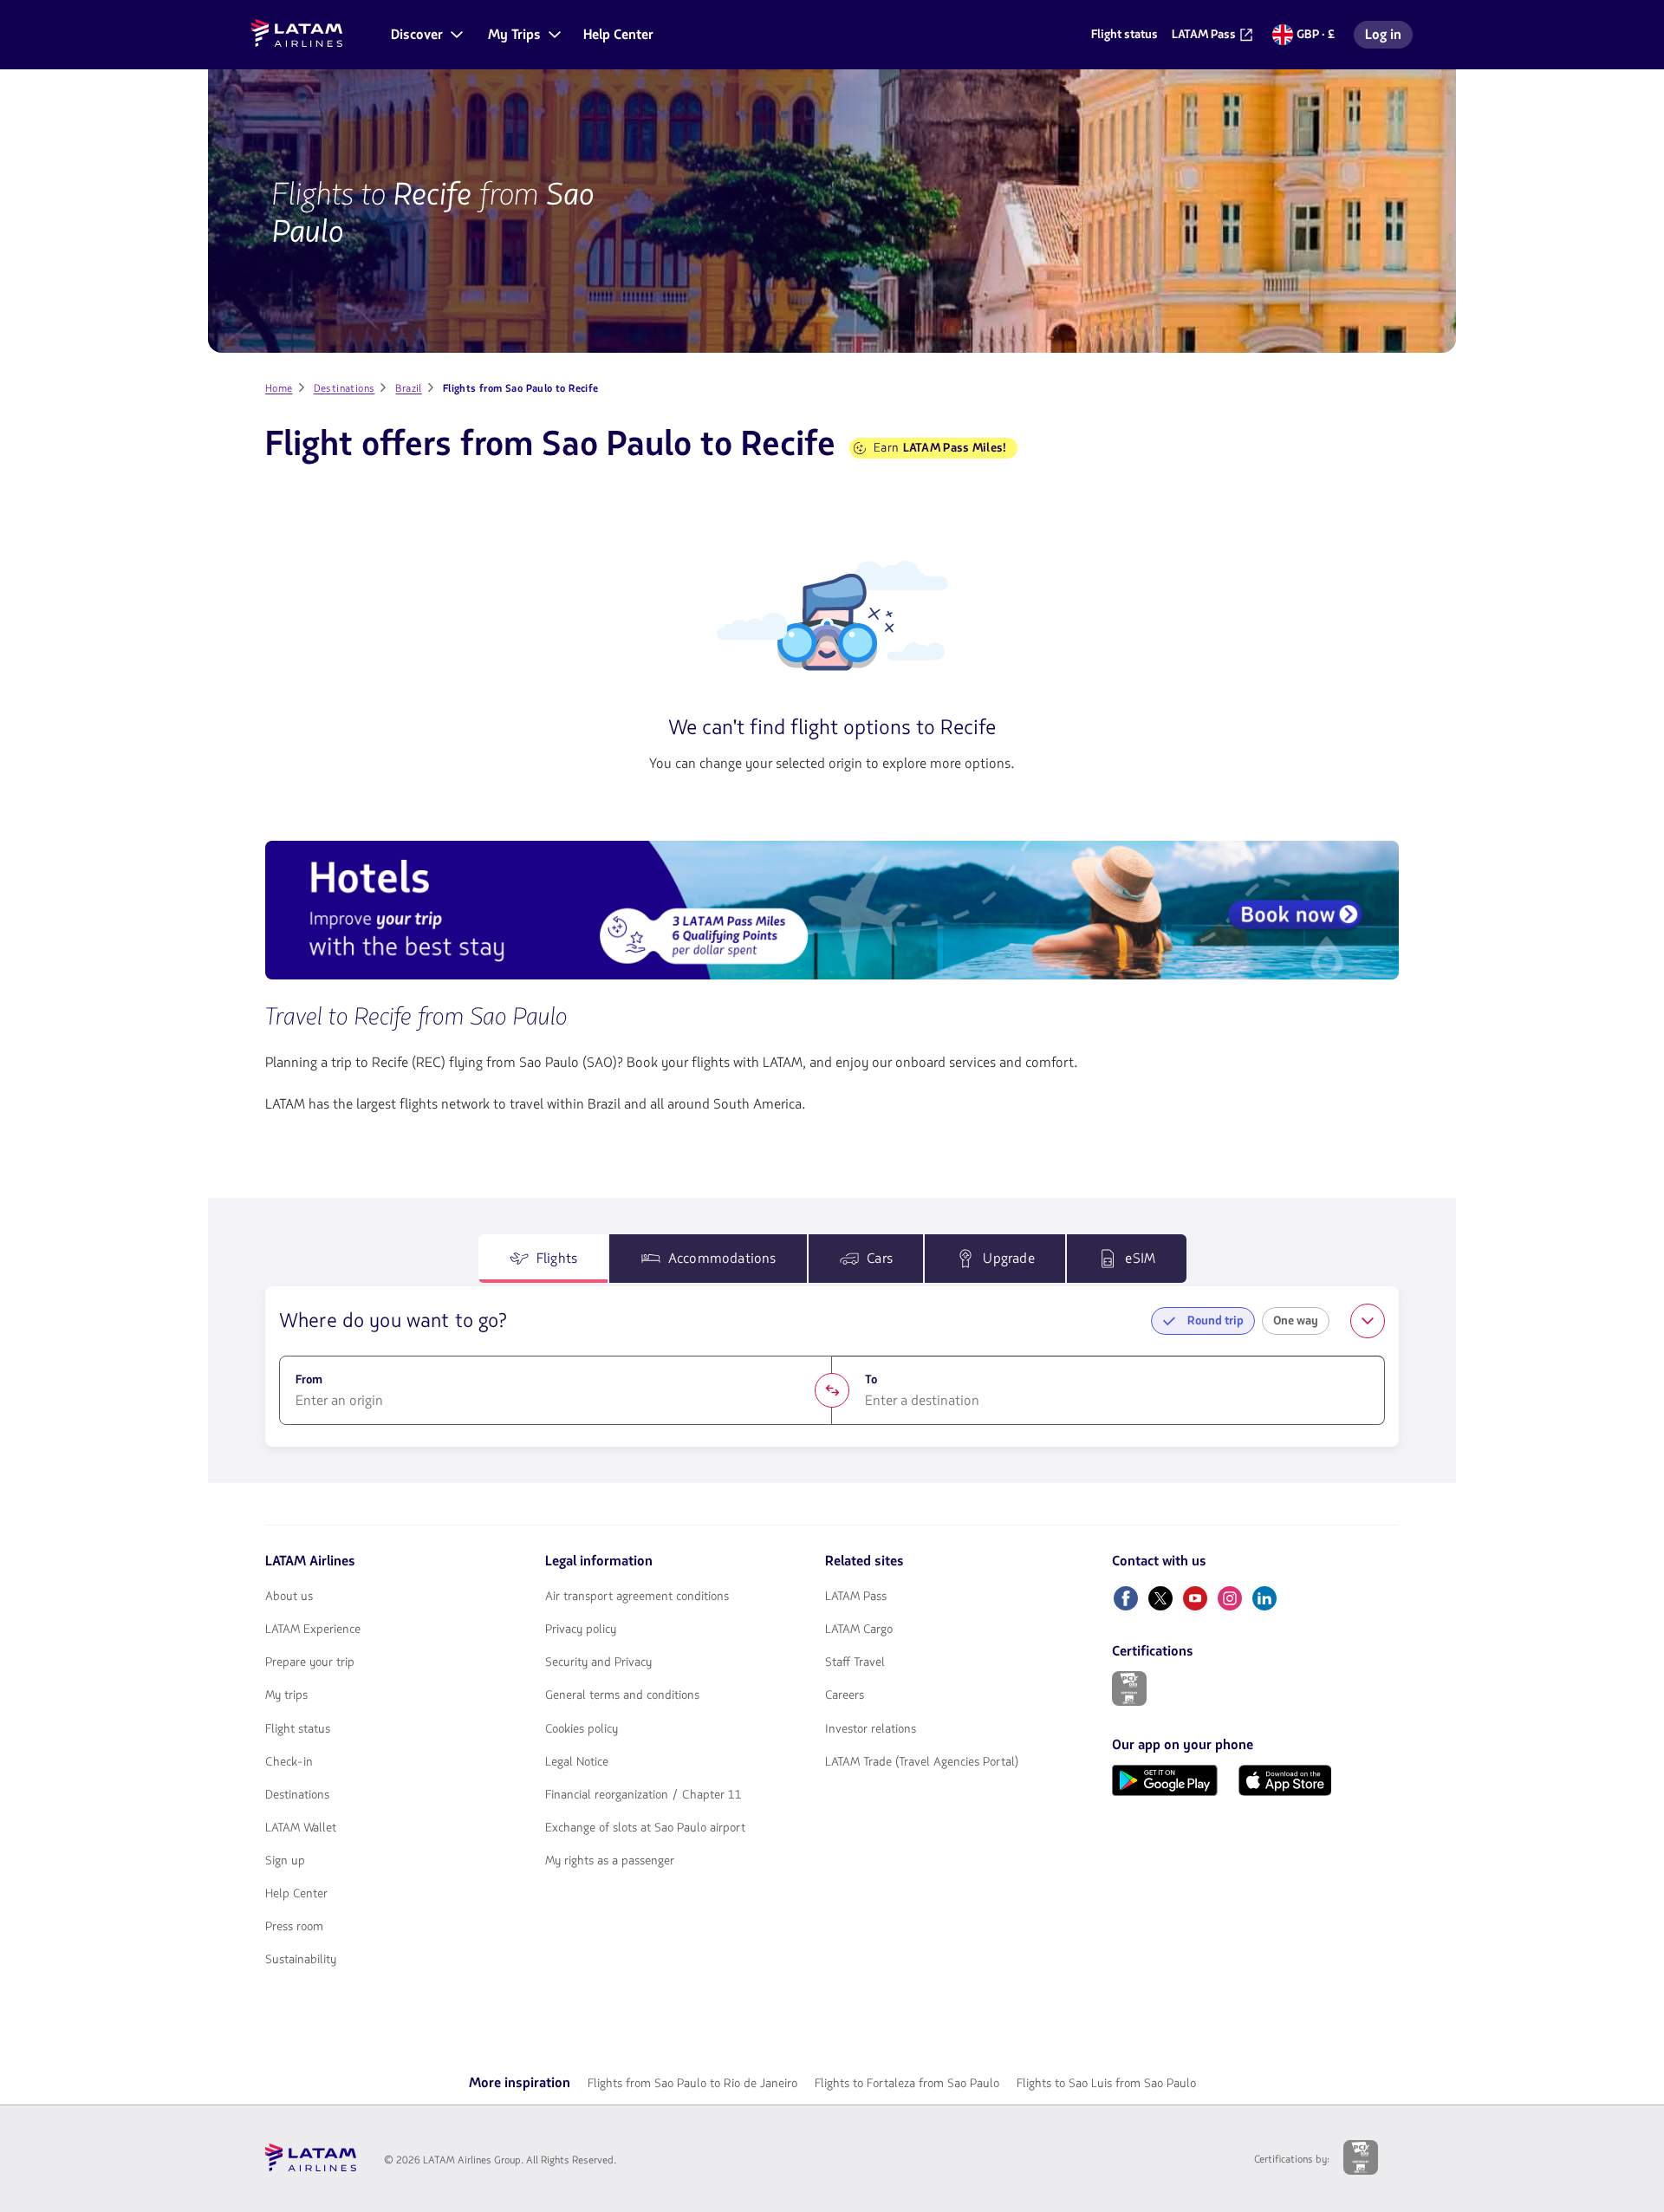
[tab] (543, 1259)
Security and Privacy (598, 1662)
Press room (294, 1927)
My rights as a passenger (610, 1861)
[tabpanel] (832, 1367)
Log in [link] (1388, 37)
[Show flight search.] (1368, 1321)
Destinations (297, 1795)
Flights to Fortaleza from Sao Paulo (907, 2083)
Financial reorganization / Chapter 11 (643, 1795)
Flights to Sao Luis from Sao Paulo (1106, 2083)
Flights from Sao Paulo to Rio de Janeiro (692, 2083)
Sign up (285, 1861)
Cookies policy (582, 1729)
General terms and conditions (622, 1695)
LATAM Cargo (859, 1630)
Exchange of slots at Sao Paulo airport (645, 1828)
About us (289, 1597)
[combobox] (556, 1401)
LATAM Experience (313, 1630)
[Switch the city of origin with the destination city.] (832, 1390)
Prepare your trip (310, 1662)
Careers (845, 1695)
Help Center (296, 1894)
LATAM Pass (856, 1597)
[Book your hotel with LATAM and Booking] (832, 913)
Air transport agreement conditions (637, 1597)
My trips (286, 1695)
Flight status (298, 1729)
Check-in (289, 1762)
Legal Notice (577, 1762)
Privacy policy (581, 1630)
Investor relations (871, 1729)
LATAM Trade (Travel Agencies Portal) (922, 1762)
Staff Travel (855, 1662)
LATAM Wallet (301, 1828)
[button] (426, 35)
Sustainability (301, 1960)
